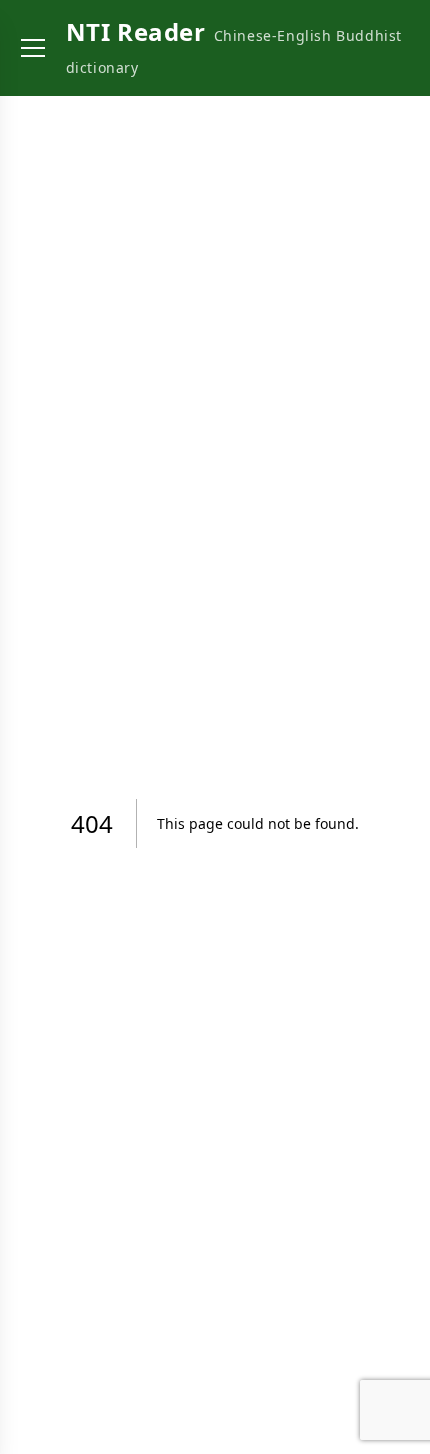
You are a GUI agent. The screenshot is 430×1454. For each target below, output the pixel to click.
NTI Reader (136, 31)
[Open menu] (33, 48)
